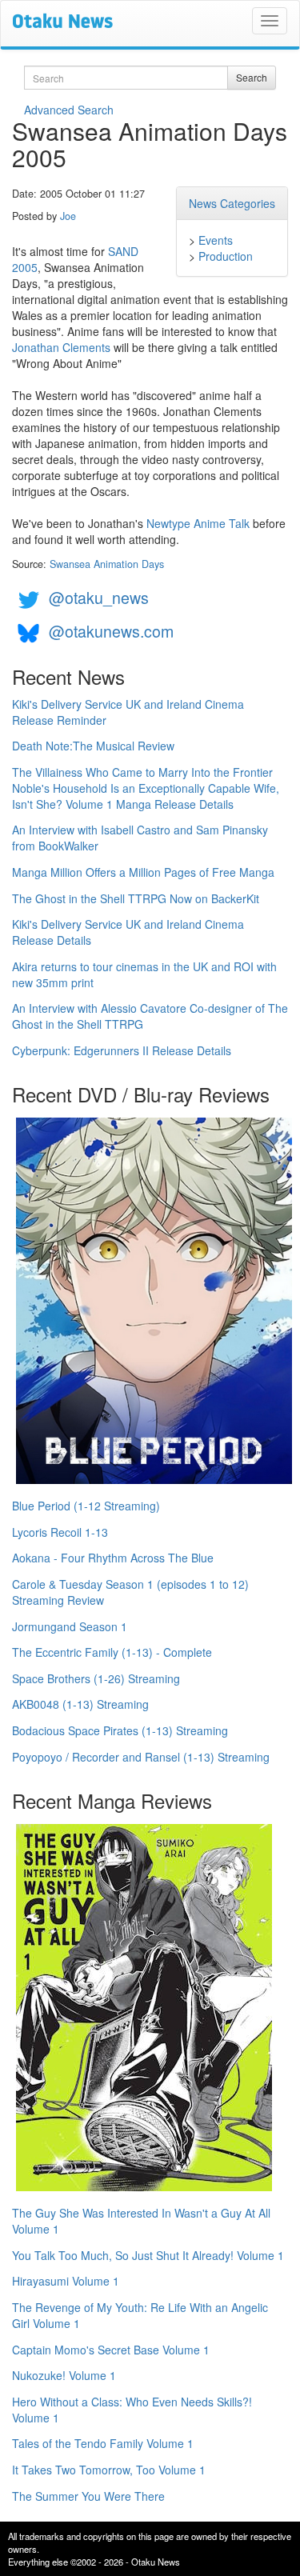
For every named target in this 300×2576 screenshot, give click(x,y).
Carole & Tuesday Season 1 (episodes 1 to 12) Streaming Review (130, 1592)
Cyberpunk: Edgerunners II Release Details (122, 1050)
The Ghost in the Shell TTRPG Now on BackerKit (136, 898)
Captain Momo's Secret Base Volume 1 (111, 2350)
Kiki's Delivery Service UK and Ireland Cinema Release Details (128, 932)
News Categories (232, 203)
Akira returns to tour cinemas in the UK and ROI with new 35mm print (144, 974)
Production (226, 256)
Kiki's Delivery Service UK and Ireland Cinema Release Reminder (128, 712)
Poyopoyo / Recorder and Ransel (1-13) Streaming (141, 1757)
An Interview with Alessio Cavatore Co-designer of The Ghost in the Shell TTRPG (150, 1016)
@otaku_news (99, 597)
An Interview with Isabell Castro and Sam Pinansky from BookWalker (140, 838)
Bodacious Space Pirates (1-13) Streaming (120, 1730)
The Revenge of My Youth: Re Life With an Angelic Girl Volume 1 (140, 2315)
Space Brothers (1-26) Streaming (96, 1678)
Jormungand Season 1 (70, 1626)
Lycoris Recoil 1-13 (60, 1532)
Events (216, 240)
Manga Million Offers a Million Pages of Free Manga (143, 872)
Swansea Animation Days (107, 564)
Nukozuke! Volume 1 (64, 2375)
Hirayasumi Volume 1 (66, 2281)
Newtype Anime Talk (198, 523)
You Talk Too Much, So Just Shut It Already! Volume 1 (148, 2255)
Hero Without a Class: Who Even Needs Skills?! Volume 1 (132, 2410)
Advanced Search (69, 110)
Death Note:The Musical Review (93, 746)
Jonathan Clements (61, 347)
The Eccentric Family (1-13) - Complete (112, 1652)
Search (252, 77)
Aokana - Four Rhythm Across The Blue (113, 1558)
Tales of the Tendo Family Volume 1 (103, 2443)
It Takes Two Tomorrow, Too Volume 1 (109, 2470)
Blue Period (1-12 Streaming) (86, 1506)
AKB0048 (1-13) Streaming (80, 1704)
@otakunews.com (111, 631)
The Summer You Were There (88, 2496)
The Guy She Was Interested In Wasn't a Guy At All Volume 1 (141, 2221)
